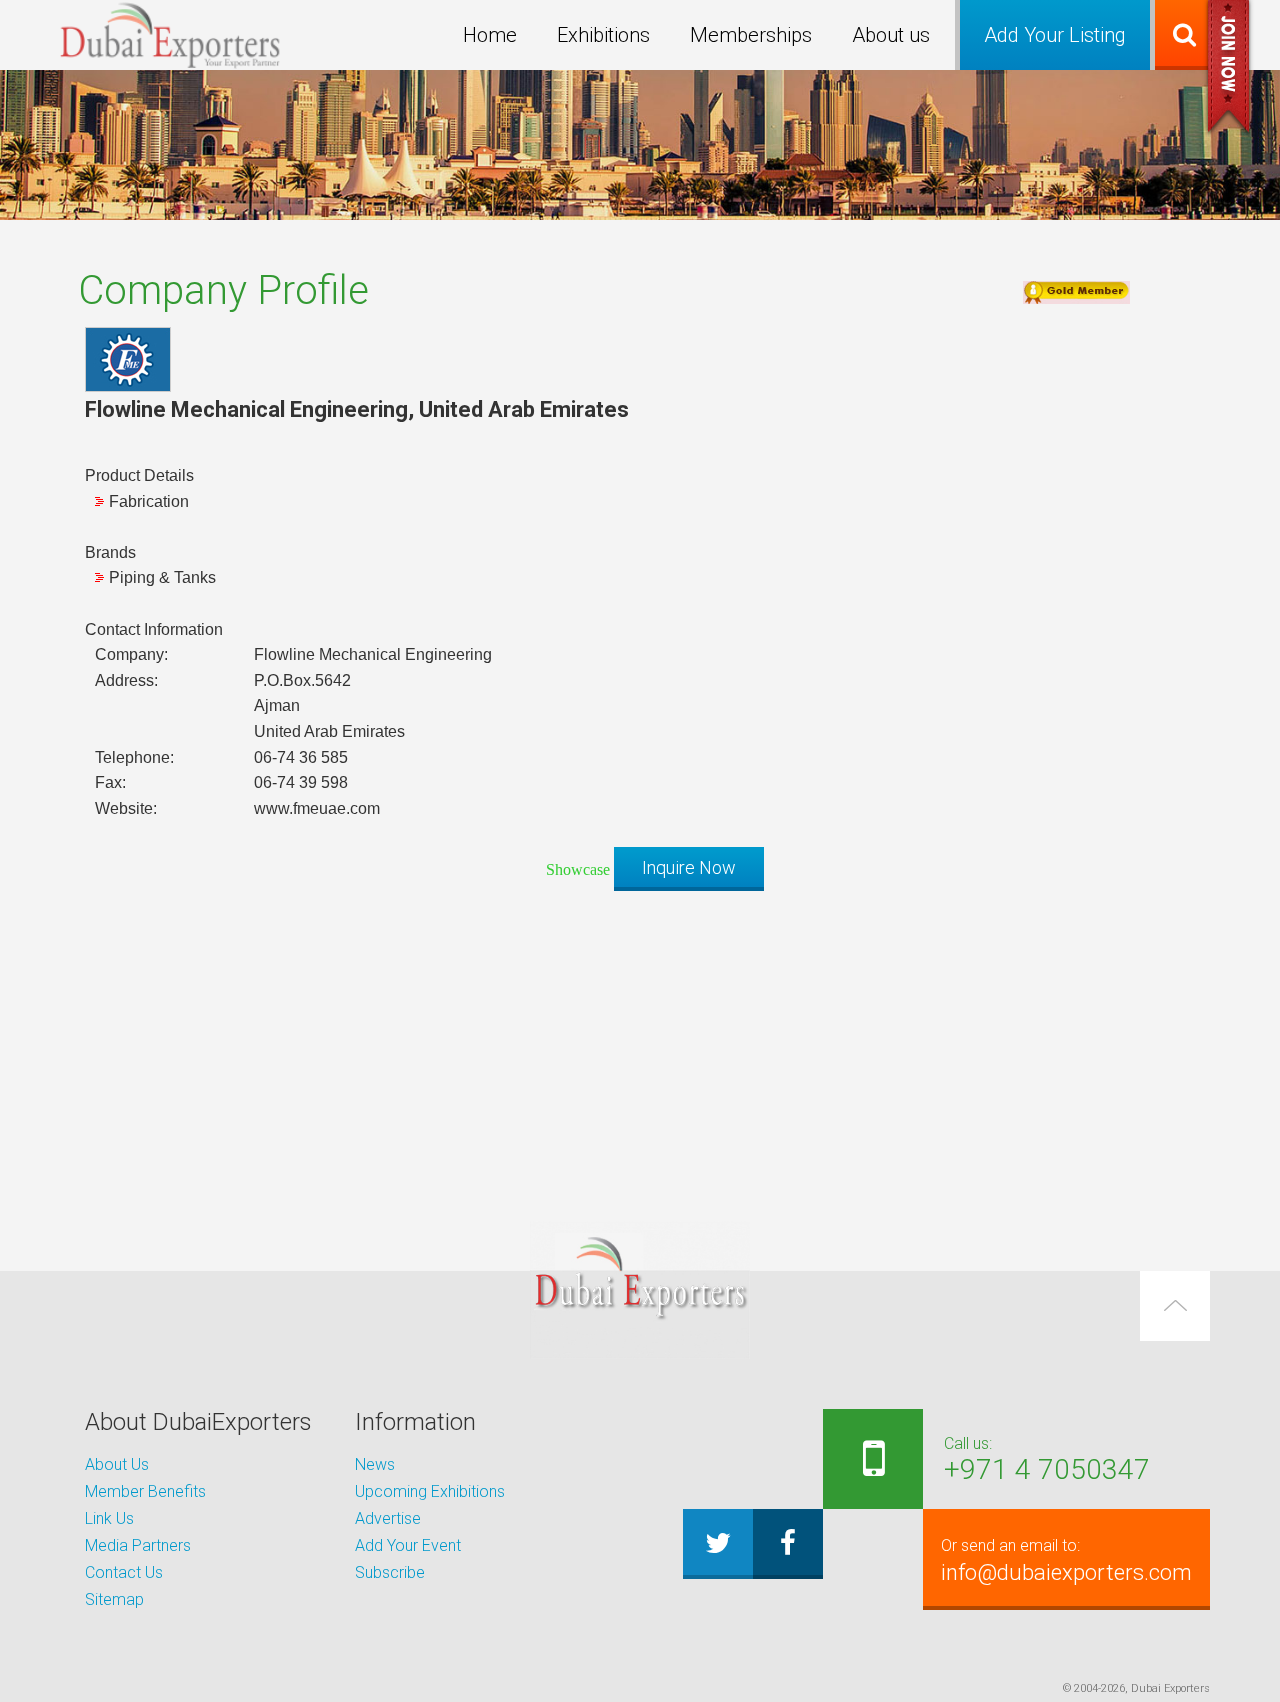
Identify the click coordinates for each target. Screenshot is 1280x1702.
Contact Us (124, 1572)
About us (891, 35)
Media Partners (138, 1545)
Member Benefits (145, 1491)
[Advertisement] (640, 1046)
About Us (117, 1464)
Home (490, 35)
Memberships (751, 35)
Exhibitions (603, 35)
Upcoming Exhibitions (430, 1491)
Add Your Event (408, 1545)
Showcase (578, 869)
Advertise (388, 1518)
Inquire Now (689, 867)
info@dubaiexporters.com (1066, 1560)
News (375, 1464)
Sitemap (114, 1599)
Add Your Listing (1055, 35)
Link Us (109, 1518)
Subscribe (390, 1572)
